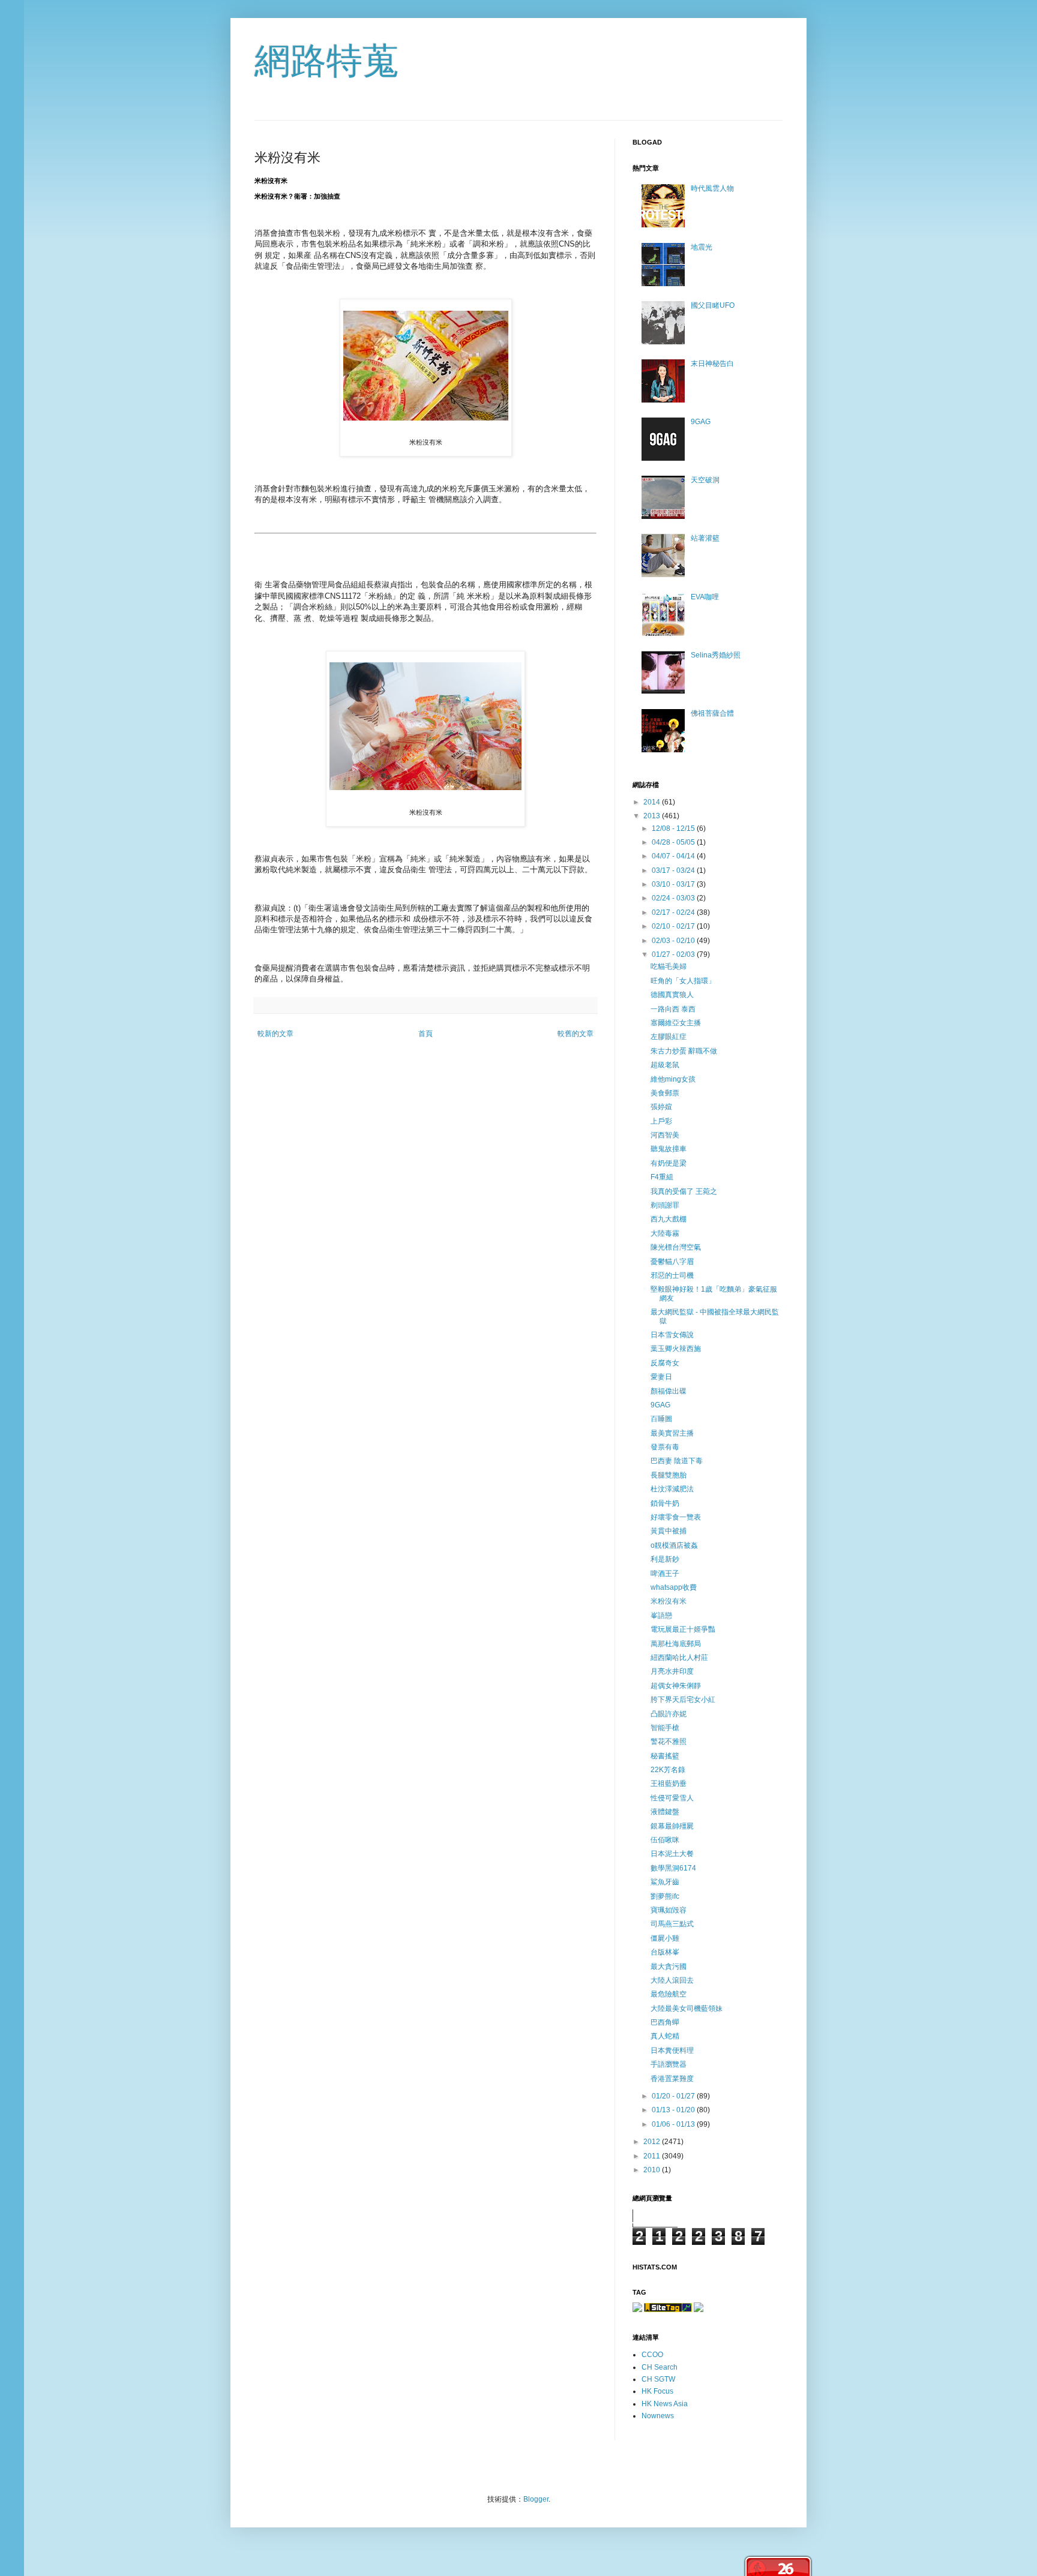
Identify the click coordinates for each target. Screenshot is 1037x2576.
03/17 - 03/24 (674, 870)
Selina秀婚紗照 (716, 655)
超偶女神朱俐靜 (676, 1686)
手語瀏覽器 (669, 2064)
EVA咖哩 (705, 597)
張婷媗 (661, 1107)
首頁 (425, 1034)
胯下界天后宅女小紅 (683, 1700)
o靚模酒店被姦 (674, 1545)
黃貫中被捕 (669, 1531)
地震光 (702, 247)
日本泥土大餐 (672, 1854)
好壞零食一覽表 (676, 1517)
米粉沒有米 (669, 1601)
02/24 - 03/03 (674, 898)
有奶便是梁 (669, 1163)
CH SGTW (658, 2379)
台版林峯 (665, 1952)
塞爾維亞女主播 (676, 1023)
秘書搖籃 (665, 1756)
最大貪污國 (669, 1966)
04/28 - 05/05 (674, 842)
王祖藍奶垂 (669, 1784)
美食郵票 (665, 1093)
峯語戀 (661, 1616)
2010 (653, 2170)
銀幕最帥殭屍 (672, 1826)
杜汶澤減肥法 (672, 1489)
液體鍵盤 (665, 1812)
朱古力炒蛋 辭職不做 (684, 1051)
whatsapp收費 (674, 1587)
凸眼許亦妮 (669, 1714)
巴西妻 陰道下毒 (677, 1461)
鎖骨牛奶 (665, 1503)
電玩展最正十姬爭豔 (683, 1629)
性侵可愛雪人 (672, 1798)
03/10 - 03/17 (674, 884)
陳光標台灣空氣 (676, 1247)
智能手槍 (665, 1728)
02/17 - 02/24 (674, 912)
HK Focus (657, 2391)
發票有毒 (665, 1447)
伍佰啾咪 (665, 1840)
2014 (653, 802)
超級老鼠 (665, 1065)
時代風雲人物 (712, 188)
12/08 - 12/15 (674, 828)
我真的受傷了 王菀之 (684, 1191)
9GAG (701, 422)
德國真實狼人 (672, 995)
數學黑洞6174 (673, 1868)
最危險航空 (669, 1994)
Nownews (658, 2416)
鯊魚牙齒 (665, 1882)
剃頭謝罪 (665, 1205)
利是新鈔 (665, 1559)
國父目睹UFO (713, 305)
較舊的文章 (576, 1034)
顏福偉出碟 (669, 1391)
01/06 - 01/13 (674, 2124)
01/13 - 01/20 (674, 2110)
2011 (653, 2156)
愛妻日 (661, 1377)
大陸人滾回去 (672, 1980)
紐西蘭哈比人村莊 (679, 1658)
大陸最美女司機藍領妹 (687, 2008)
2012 (653, 2142)
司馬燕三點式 (672, 1924)
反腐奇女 (665, 1363)
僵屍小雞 (665, 1938)
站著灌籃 (705, 538)
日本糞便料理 (672, 2050)
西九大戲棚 (669, 1219)
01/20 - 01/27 (674, 2096)
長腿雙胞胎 (669, 1475)
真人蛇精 (665, 2036)
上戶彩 (661, 1121)
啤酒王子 (665, 1574)
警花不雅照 (669, 1742)
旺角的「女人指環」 (683, 981)
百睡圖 (661, 1419)
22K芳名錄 (668, 1770)
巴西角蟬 (665, 2022)
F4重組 (662, 1177)
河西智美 (665, 1135)
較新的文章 (275, 1034)
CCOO (652, 2355)
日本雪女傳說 (672, 1335)
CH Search (660, 2367)
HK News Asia (665, 2404)
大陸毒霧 (665, 1233)
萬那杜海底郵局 (676, 1644)
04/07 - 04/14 (674, 856)
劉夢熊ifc (665, 1896)
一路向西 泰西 (673, 1009)
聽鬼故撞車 (669, 1149)
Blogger (536, 2499)
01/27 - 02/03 (674, 954)
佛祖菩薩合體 (712, 713)
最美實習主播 (672, 1433)
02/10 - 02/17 (674, 926)
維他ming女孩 (673, 1079)
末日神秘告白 (712, 364)
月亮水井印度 (672, 1671)
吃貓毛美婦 (669, 966)
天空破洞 (705, 480)
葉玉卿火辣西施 (676, 1349)
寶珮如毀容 (669, 1910)
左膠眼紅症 (669, 1037)
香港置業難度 (672, 2079)
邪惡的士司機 (672, 1275)
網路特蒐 (326, 61)
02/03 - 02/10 (674, 941)
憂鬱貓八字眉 (672, 1262)
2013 (653, 816)
